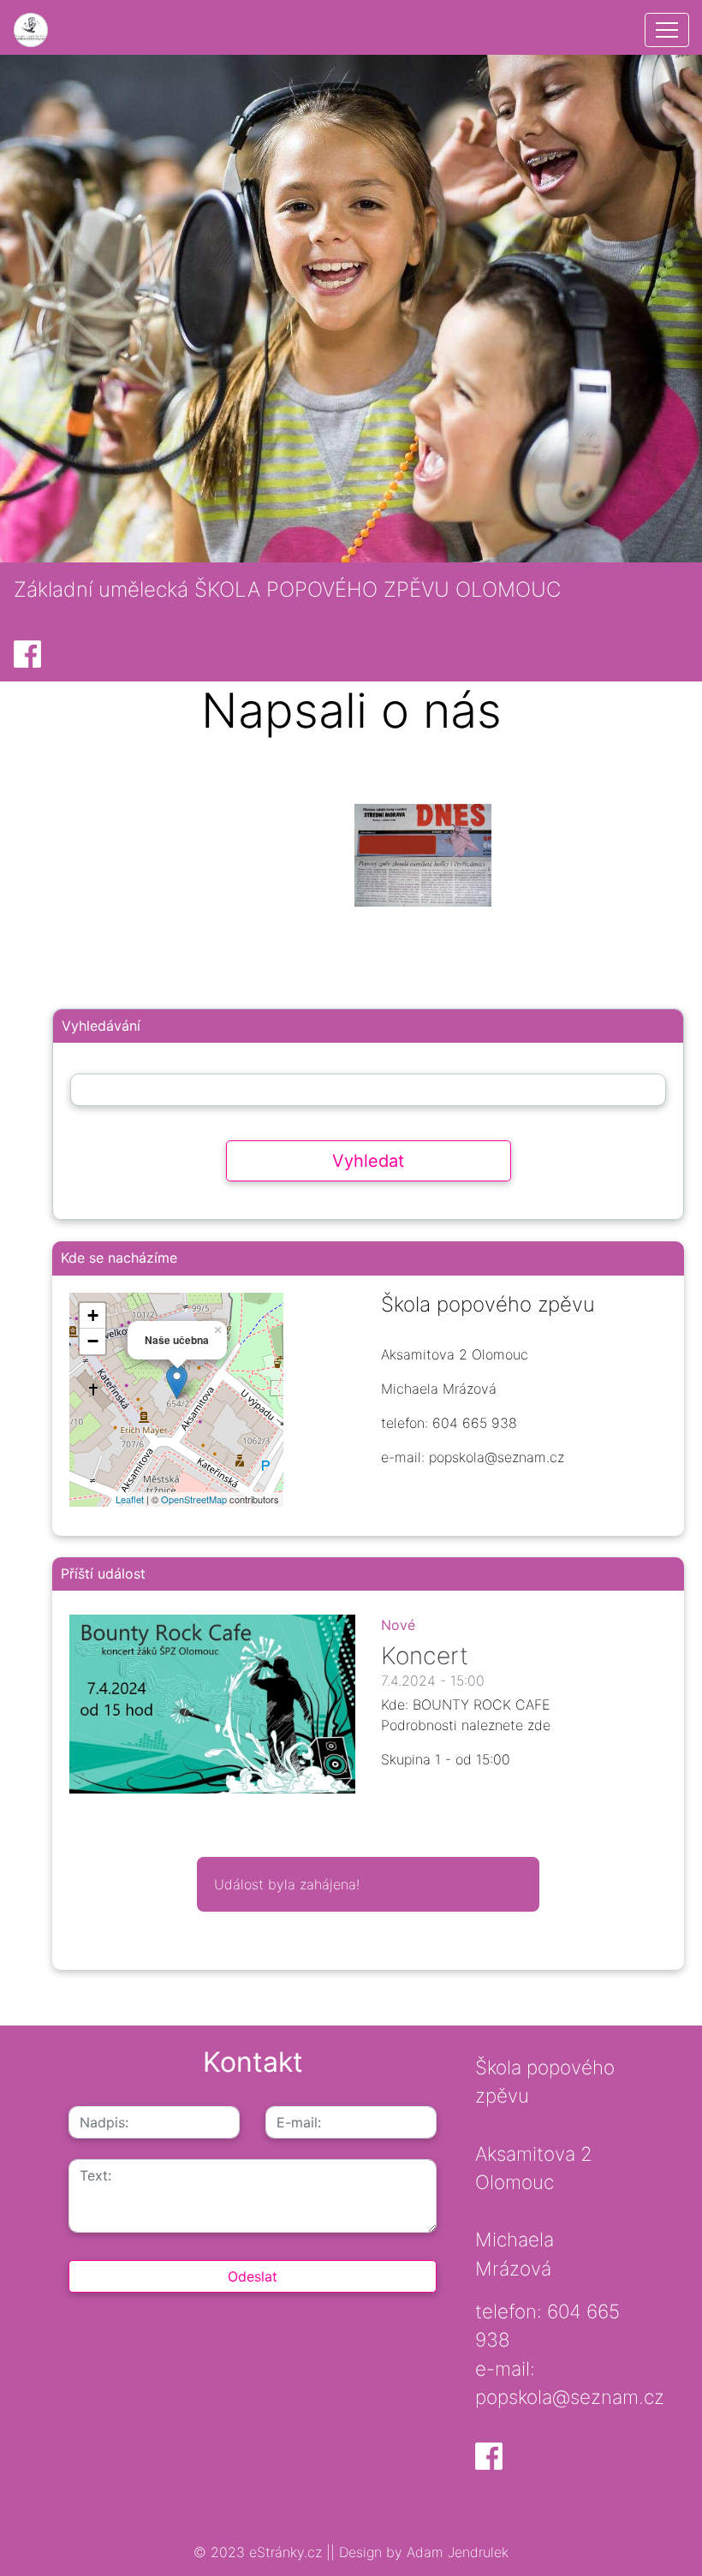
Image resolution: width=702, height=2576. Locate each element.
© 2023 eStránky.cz (260, 2552)
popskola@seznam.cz (570, 2397)
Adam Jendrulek (455, 2552)
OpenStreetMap (194, 1499)
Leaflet (130, 1499)
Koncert (425, 1656)
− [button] (93, 1341)
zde (539, 1725)
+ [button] (93, 1315)
